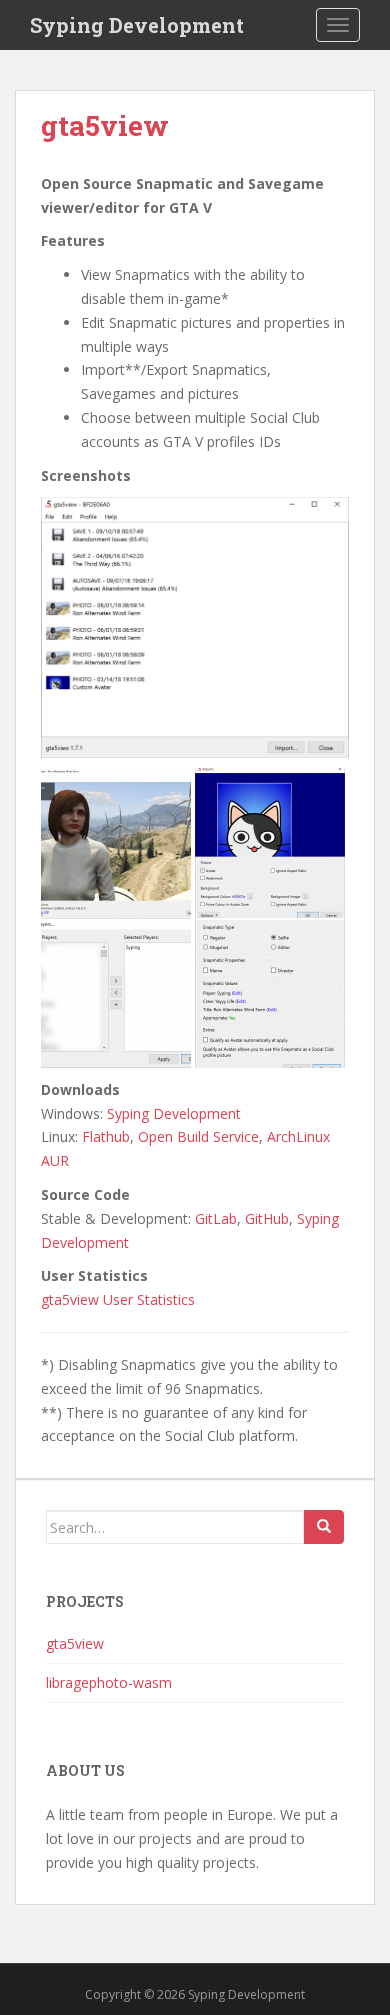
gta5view (75, 1643)
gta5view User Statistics (118, 1299)
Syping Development (137, 25)
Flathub (106, 1136)
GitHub (267, 1218)
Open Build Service (198, 1136)
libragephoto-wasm (109, 1682)
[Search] (324, 1527)
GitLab (216, 1218)
